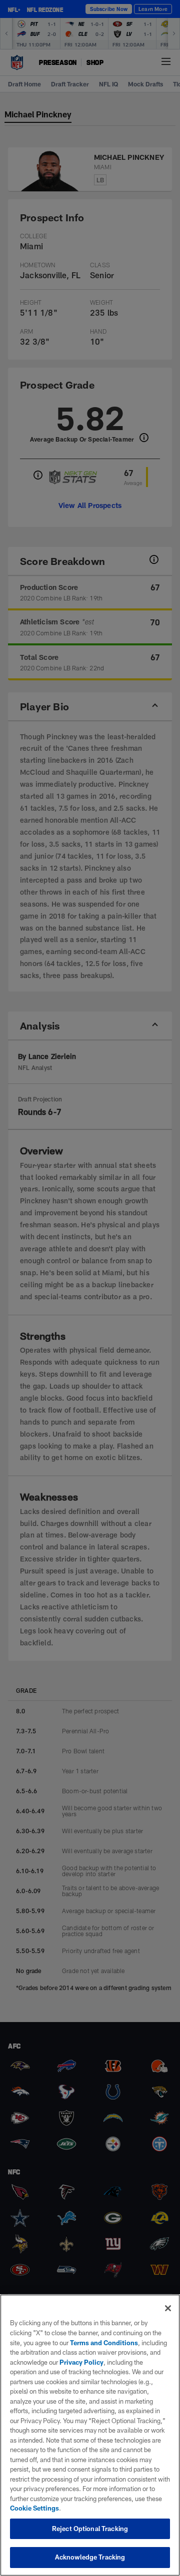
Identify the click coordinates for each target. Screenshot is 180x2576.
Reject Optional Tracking (90, 2529)
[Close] (168, 2308)
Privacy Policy (81, 2362)
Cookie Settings (34, 2508)
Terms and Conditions (104, 2343)
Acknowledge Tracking (90, 2557)
